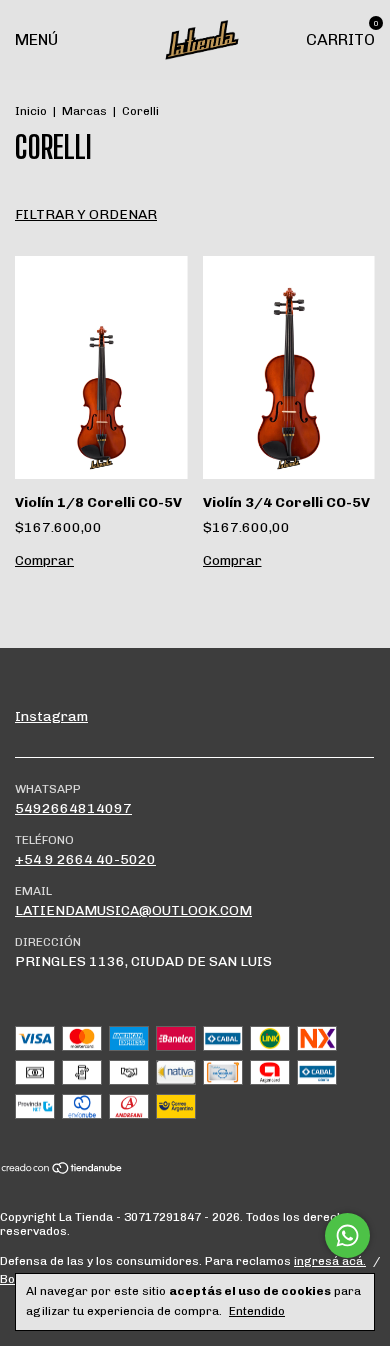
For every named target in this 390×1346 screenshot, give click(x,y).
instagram (51, 716)
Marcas (84, 111)
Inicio (31, 111)
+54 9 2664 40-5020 (85, 859)
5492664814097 (73, 808)
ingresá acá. (330, 1261)
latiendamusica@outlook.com (133, 910)
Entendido (257, 1311)
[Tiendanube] (62, 1170)
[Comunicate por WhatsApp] (347, 1235)
